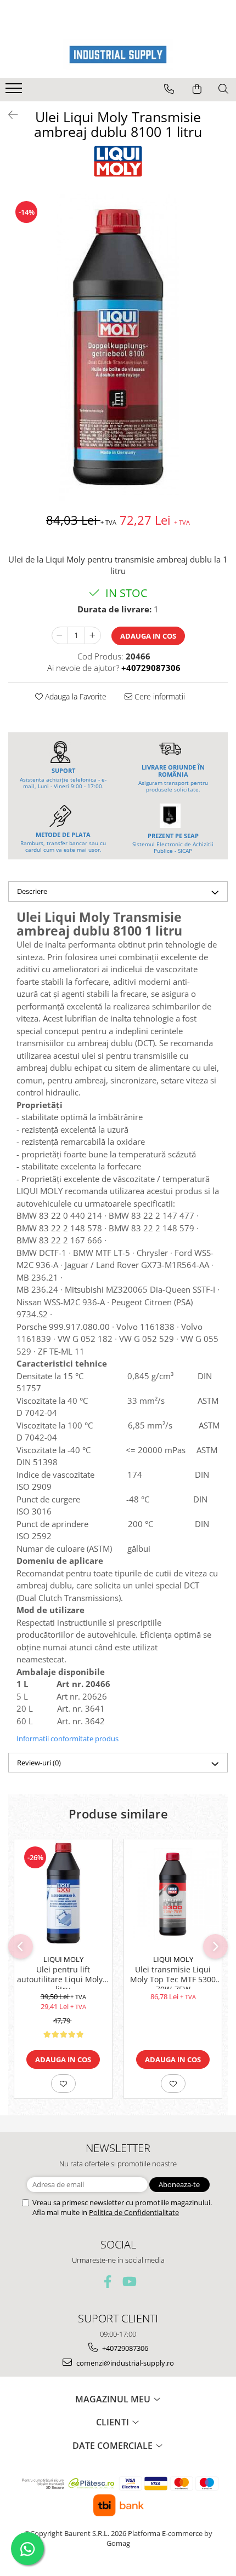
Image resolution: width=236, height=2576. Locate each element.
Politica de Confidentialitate (134, 2212)
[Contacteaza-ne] (169, 89)
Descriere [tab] (32, 891)
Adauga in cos (148, 636)
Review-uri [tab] (39, 1763)
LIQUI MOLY (63, 1959)
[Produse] (15, 91)
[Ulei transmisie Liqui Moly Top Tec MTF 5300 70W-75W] (173, 1894)
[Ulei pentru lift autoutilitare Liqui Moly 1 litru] (63, 1894)
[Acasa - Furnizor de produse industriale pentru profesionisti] (118, 54)
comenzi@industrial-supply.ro (124, 2363)
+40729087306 (124, 2348)
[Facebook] (108, 2282)
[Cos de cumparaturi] (197, 89)
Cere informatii (159, 696)
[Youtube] (129, 2282)
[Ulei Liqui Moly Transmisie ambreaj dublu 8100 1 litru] (118, 347)
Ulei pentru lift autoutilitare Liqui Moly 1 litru (63, 1977)
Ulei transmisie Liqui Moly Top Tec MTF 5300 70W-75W (173, 1977)
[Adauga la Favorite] (63, 2084)
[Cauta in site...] (223, 89)
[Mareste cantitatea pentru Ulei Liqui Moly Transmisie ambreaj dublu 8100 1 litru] (93, 635)
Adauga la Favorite (75, 696)
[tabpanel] (118, 347)
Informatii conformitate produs (68, 1739)
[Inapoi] (8, 115)
